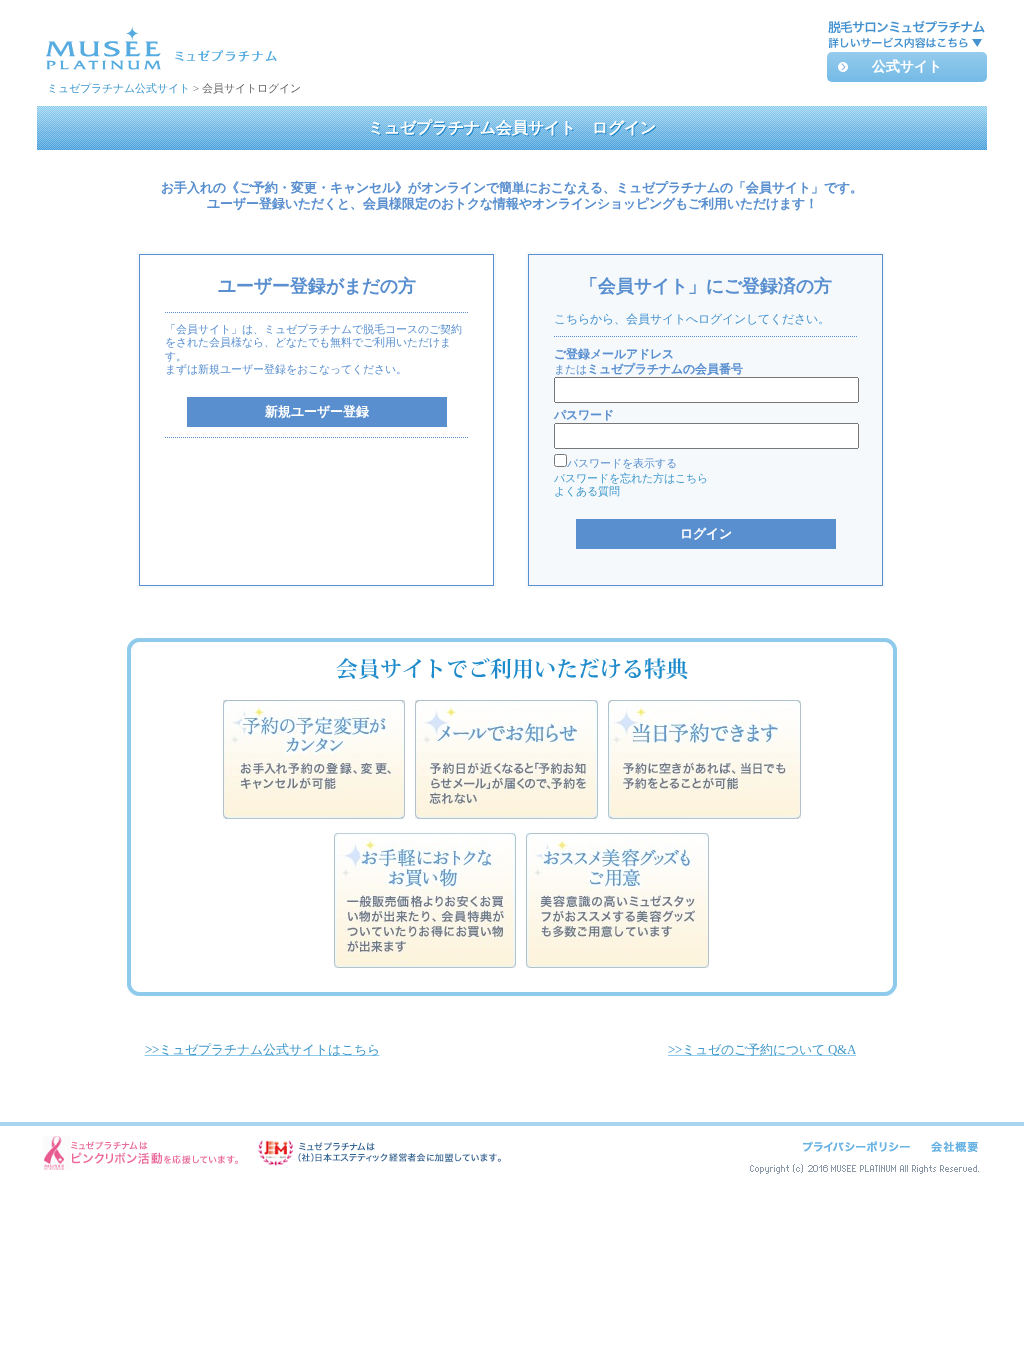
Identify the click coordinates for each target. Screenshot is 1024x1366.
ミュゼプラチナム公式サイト (118, 88)
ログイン (706, 533)
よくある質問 (587, 491)
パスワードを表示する (622, 463)
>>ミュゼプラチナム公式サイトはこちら (262, 1049)
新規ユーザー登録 (317, 411)
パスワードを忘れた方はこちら (631, 478)
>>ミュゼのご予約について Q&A (762, 1049)
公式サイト (907, 66)
